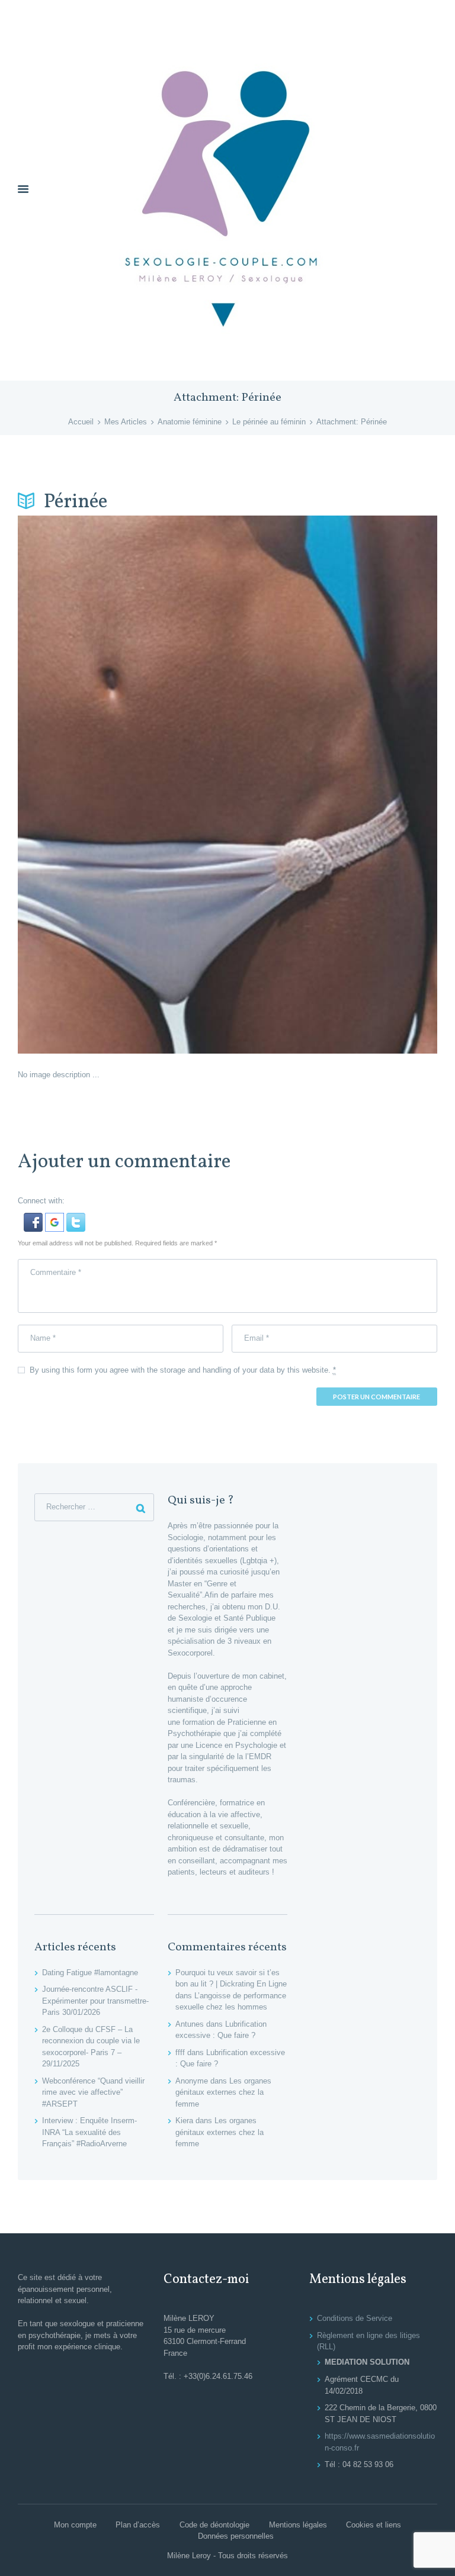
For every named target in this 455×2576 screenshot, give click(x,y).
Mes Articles (126, 422)
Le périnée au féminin (269, 422)
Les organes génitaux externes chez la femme (223, 2092)
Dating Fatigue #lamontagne (90, 1973)
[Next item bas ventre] (332, 784)
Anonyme (192, 2081)
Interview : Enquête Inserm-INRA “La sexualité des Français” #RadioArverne (89, 2132)
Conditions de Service (355, 2318)
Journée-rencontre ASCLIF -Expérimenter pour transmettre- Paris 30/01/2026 (95, 2001)
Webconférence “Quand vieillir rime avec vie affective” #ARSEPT (93, 2092)
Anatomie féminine (190, 422)
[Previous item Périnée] (123, 784)
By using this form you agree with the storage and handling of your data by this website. (183, 1370)
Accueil (81, 422)
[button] (34, 1218)
